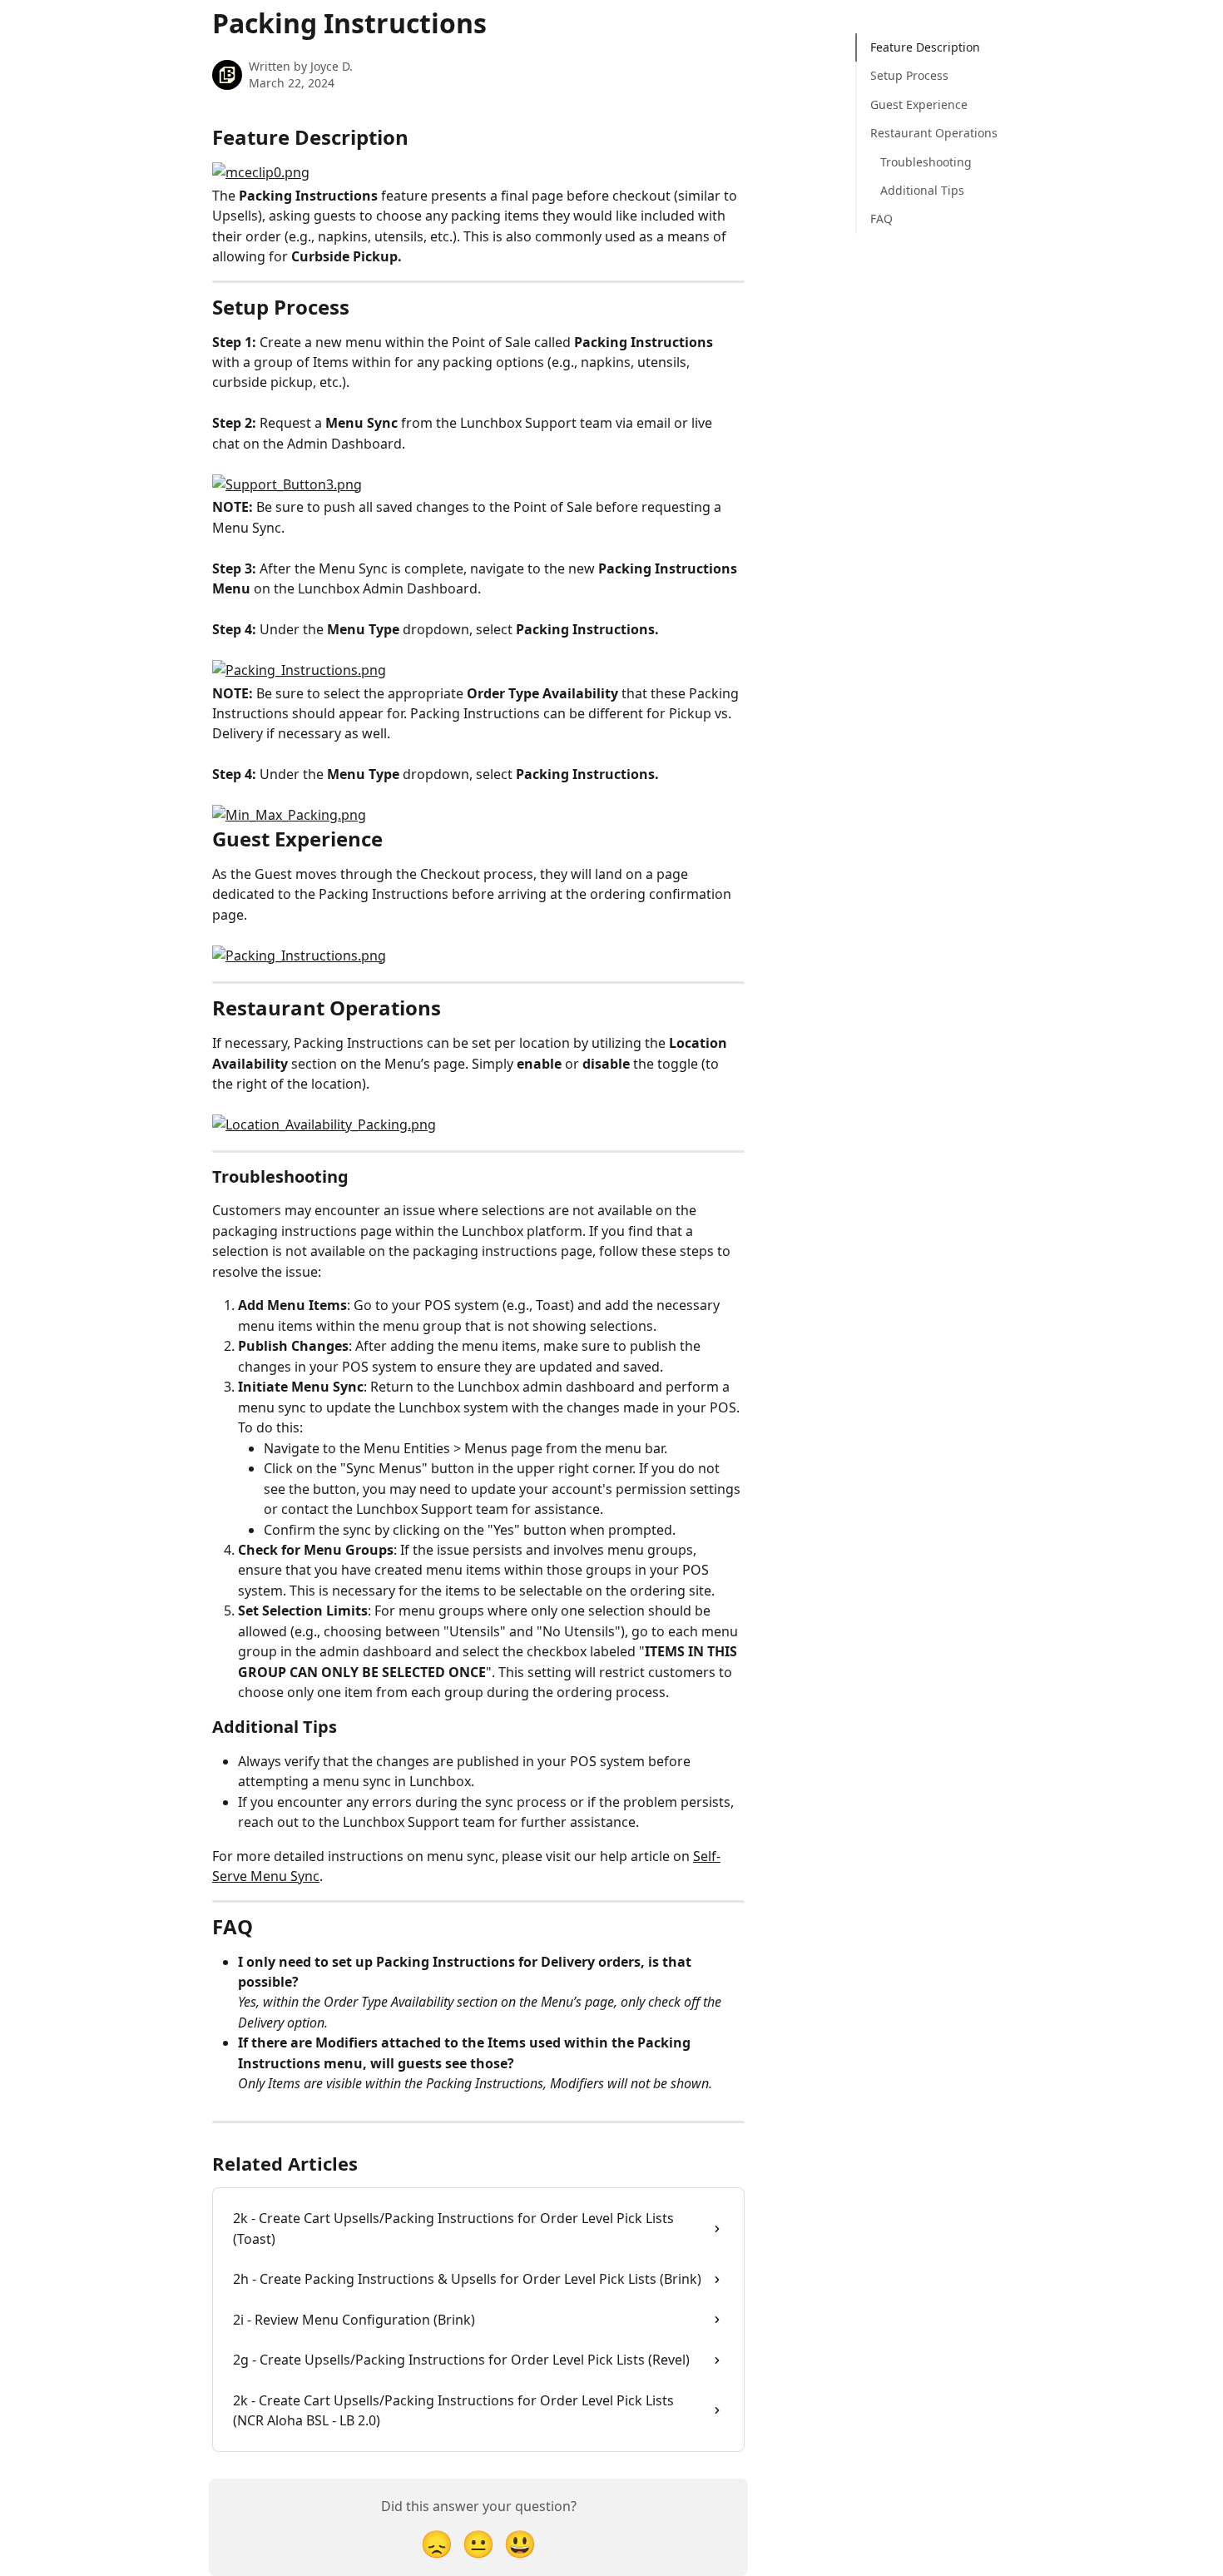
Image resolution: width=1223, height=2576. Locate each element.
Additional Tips (922, 190)
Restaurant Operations (934, 133)
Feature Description (925, 47)
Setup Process (909, 75)
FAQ (881, 218)
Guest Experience (919, 104)
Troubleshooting (926, 162)
